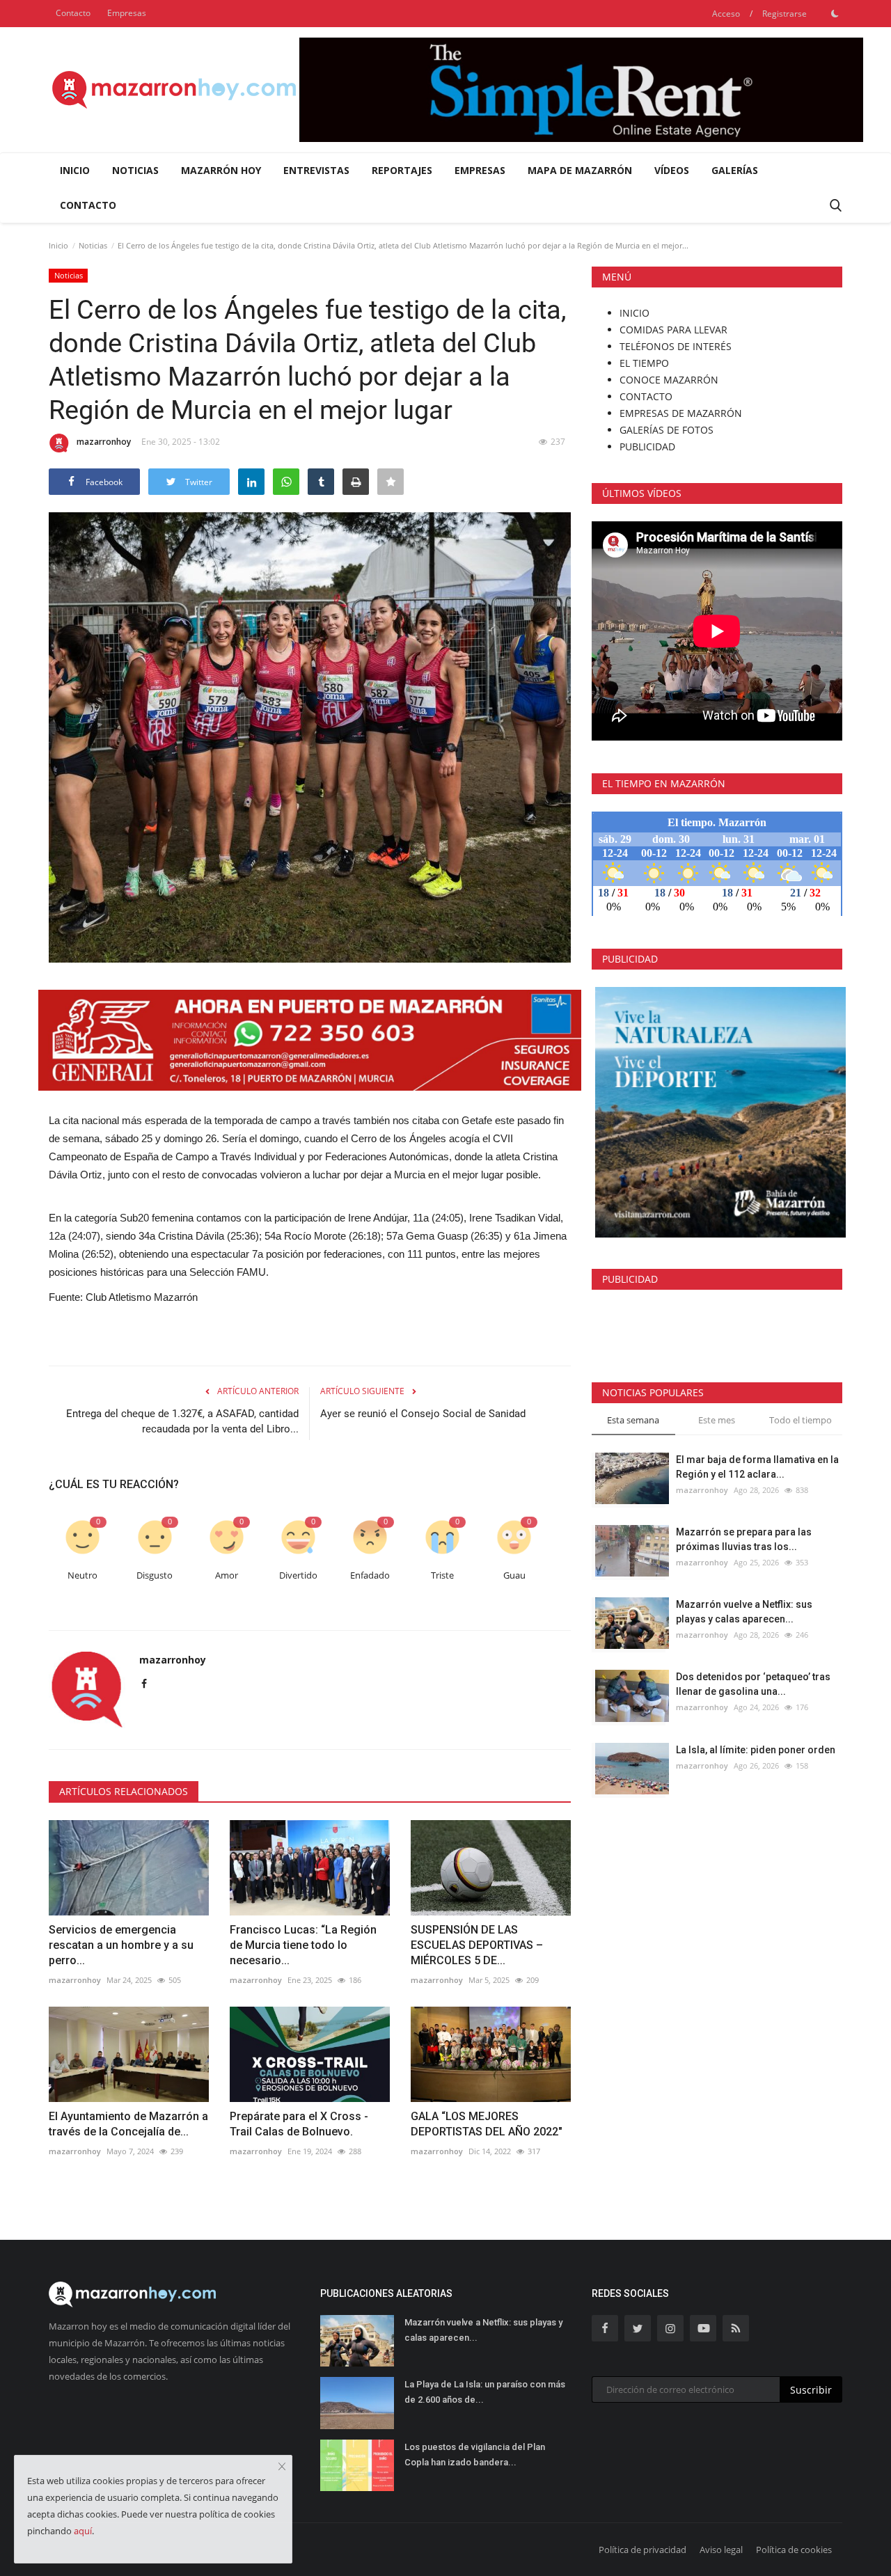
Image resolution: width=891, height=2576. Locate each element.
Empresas (127, 13)
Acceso (726, 14)
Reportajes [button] (402, 170)
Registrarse (784, 14)
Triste (442, 1575)
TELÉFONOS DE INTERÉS (676, 346)
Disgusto (155, 1575)
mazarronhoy (104, 442)
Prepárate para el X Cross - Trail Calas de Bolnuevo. (299, 2124)
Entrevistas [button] (316, 170)
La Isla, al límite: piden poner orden (756, 1750)
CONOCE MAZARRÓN (669, 380)
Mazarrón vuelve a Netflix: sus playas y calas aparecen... (744, 1612)
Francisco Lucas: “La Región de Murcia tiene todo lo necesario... (303, 1945)
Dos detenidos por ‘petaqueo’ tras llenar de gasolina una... (753, 1684)
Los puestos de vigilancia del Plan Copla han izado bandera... (475, 2455)
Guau (514, 1575)
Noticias (93, 245)
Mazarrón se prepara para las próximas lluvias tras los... (744, 1539)
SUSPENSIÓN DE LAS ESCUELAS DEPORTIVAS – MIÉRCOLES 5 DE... (477, 1945)
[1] (835, 13)
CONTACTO (646, 396)
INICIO (634, 313)
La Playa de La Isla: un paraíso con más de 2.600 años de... (485, 2392)
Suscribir (811, 2390)
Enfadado (370, 1575)
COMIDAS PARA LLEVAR (673, 330)
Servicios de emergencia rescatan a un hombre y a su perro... (121, 1945)
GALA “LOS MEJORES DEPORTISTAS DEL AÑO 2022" (487, 2124)
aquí (83, 2531)
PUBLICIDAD (647, 447)
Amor (227, 1575)
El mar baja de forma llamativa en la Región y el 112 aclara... (757, 1467)
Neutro (82, 1575)
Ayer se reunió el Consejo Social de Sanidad (423, 1414)
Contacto (73, 13)
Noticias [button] (135, 170)
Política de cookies (794, 2550)
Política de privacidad (642, 2550)
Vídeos (672, 170)
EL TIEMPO (644, 363)
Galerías (735, 170)
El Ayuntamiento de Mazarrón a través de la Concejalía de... (128, 2124)
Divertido (298, 1575)
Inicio (75, 170)
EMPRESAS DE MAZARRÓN (681, 413)
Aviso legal (721, 2550)
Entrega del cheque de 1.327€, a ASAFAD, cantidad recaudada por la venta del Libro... (182, 1421)
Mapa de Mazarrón (580, 170)
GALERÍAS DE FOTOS (667, 430)
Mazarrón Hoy (221, 170)
